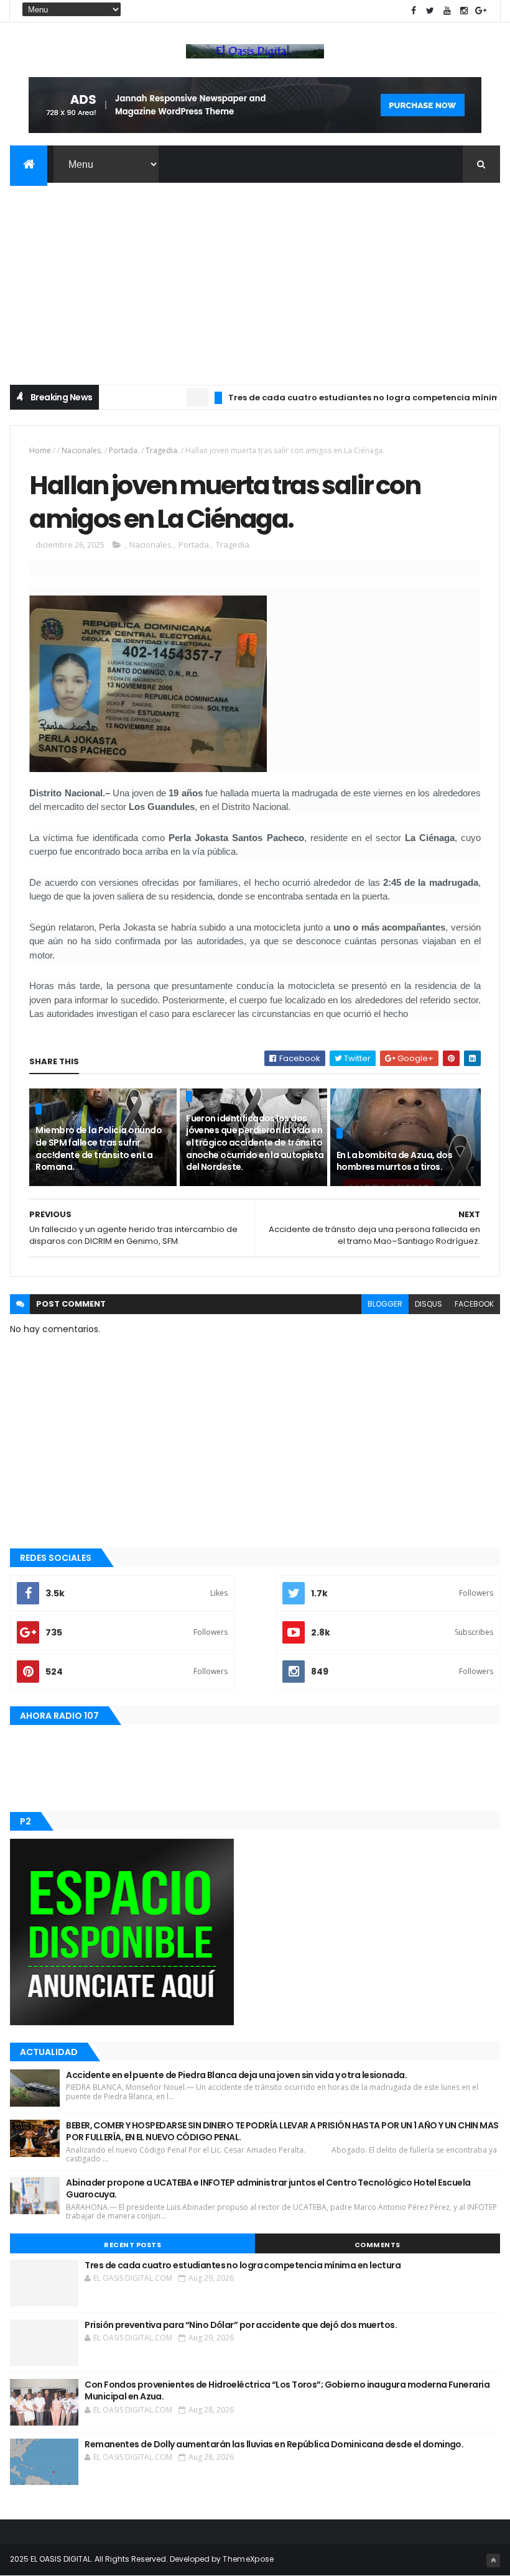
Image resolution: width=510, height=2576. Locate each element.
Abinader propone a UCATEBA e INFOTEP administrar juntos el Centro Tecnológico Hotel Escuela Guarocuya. (268, 2189)
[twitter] (430, 11)
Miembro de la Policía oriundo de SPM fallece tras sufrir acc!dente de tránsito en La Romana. (99, 1148)
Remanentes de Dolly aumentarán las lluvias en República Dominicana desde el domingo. (274, 2444)
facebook (474, 1304)
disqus (429, 1304)
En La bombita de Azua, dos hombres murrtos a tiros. (394, 1161)
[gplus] (481, 11)
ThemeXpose (248, 2559)
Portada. (124, 450)
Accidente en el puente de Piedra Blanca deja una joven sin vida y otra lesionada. (236, 2075)
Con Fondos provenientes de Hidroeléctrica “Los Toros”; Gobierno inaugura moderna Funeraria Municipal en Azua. (287, 2391)
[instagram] (464, 11)
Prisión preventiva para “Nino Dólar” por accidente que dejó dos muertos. (241, 2325)
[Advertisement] (255, 276)
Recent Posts (132, 2245)
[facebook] (414, 11)
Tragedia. (162, 450)
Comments (378, 2245)
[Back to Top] (493, 2560)
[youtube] (447, 11)
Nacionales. (82, 450)
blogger (385, 1304)
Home (40, 450)
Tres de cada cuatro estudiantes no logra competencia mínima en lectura (243, 2265)
